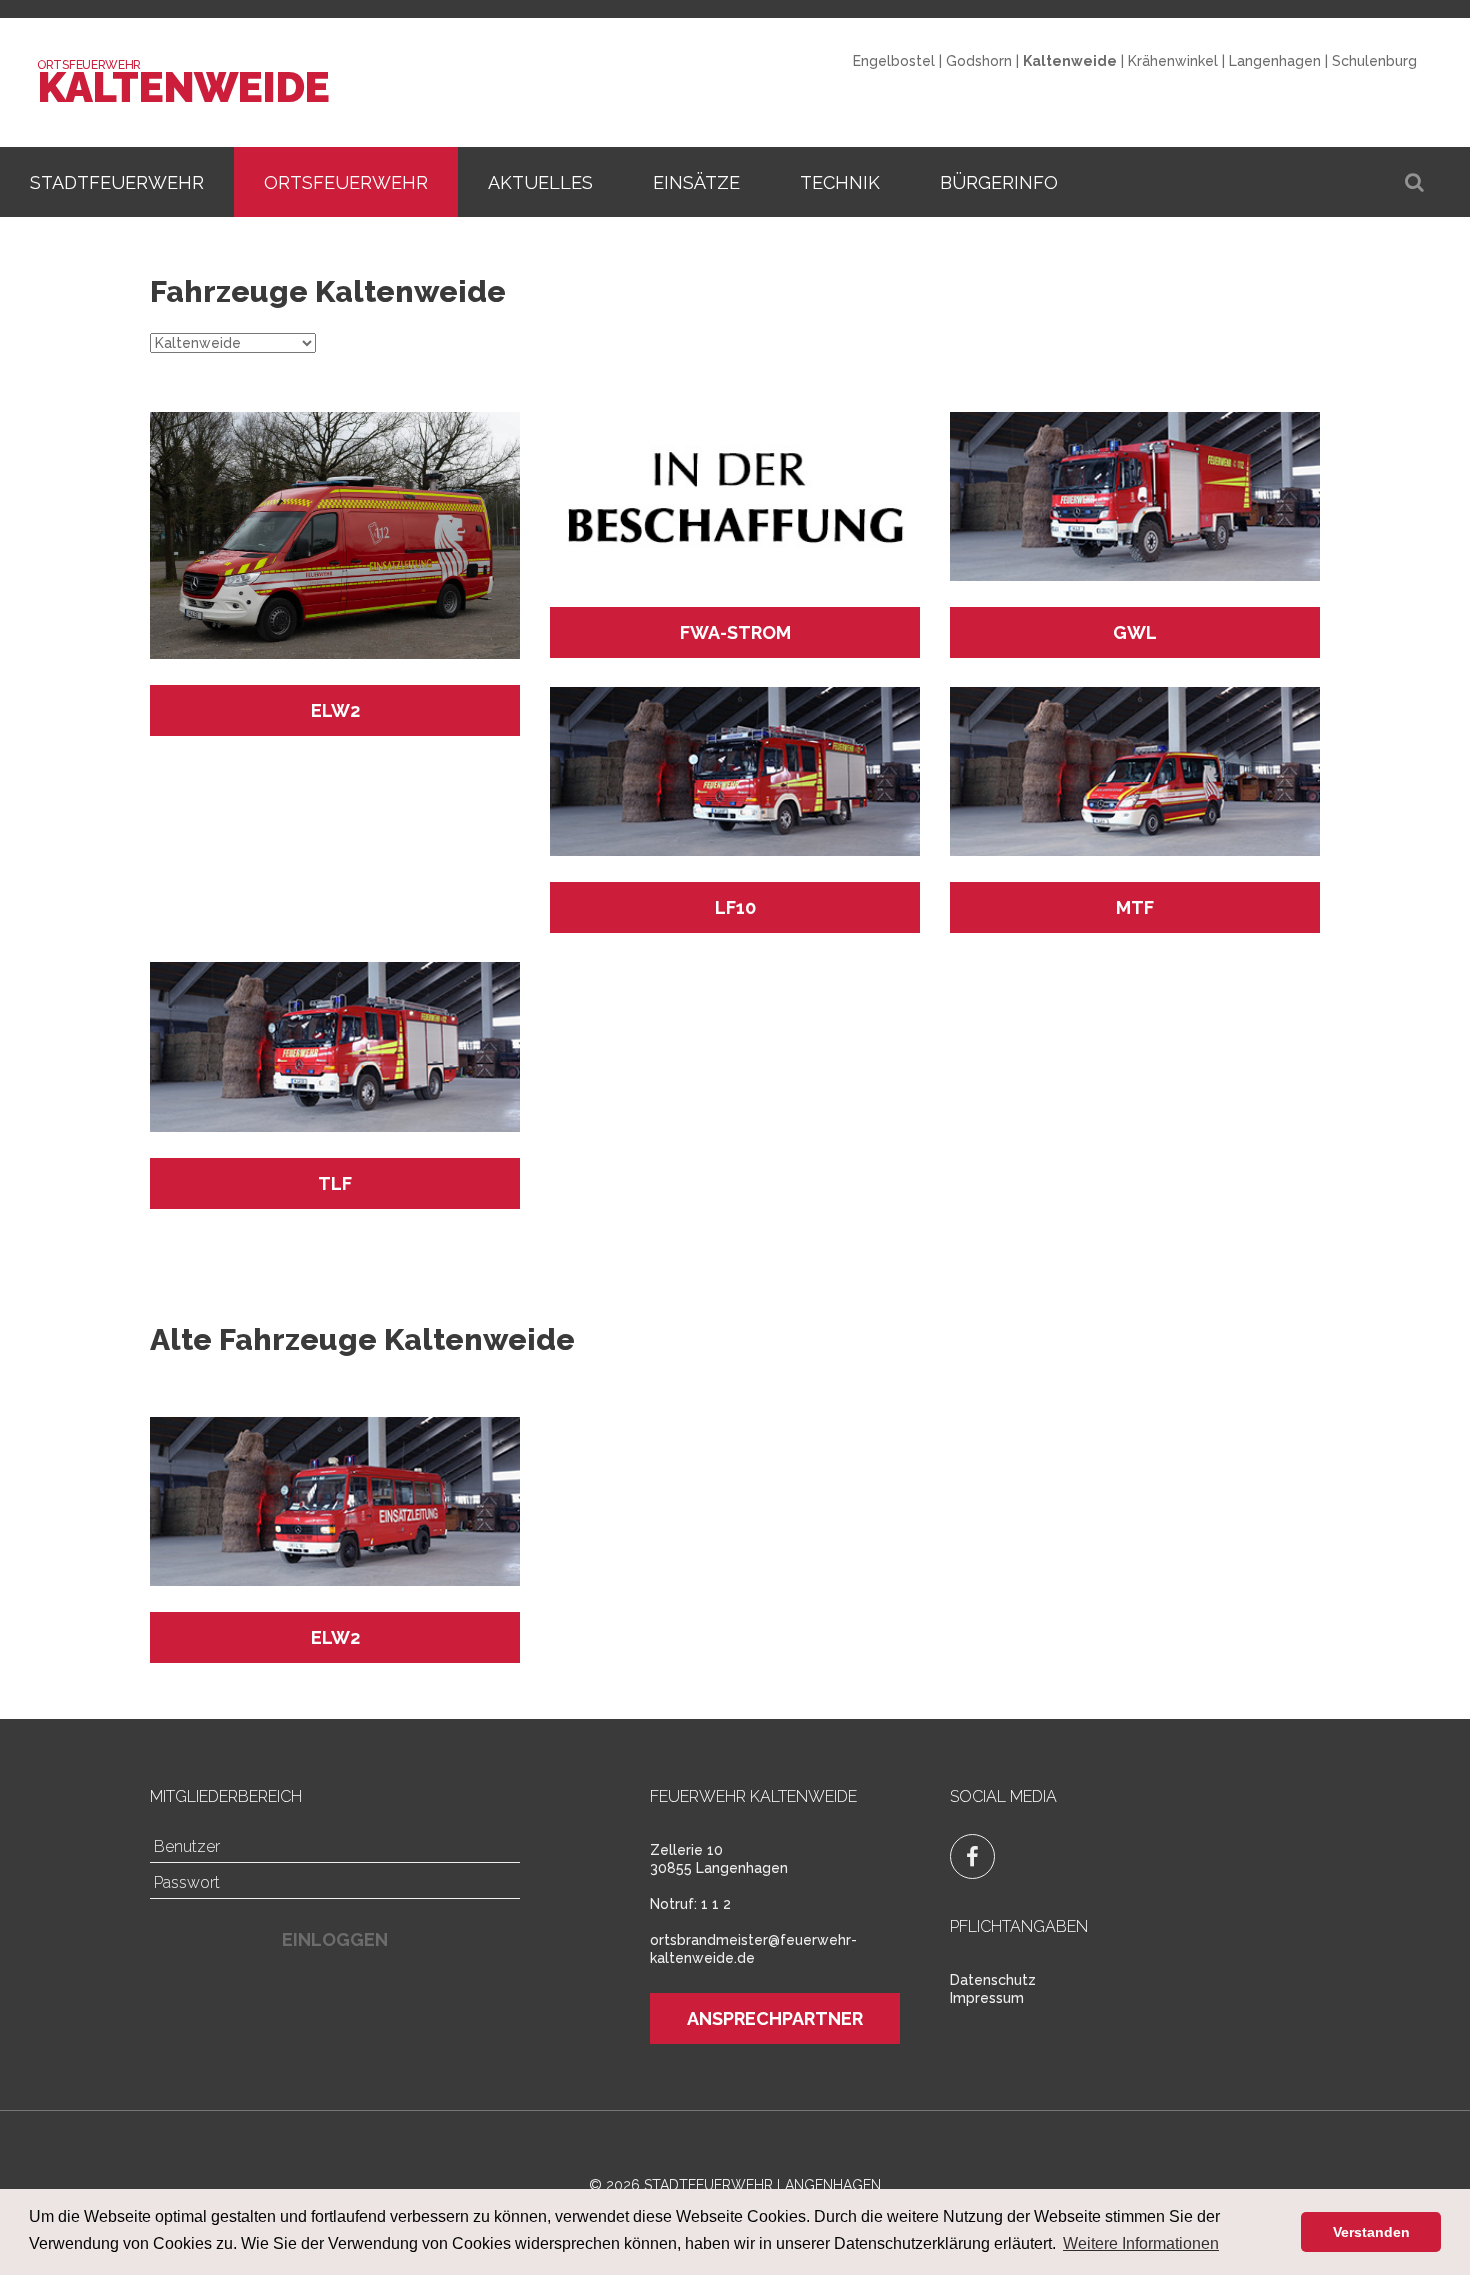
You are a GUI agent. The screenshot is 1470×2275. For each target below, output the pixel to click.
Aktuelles (540, 182)
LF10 (735, 907)
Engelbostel (894, 61)
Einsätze (696, 182)
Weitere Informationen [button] (1141, 2243)
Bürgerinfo (999, 182)
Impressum (987, 1998)
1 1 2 (716, 1904)
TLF (335, 1183)
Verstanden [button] (1371, 2232)
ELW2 (335, 710)
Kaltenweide (182, 87)
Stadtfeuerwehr (117, 182)
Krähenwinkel (1173, 61)
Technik (840, 182)
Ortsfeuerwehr (346, 182)
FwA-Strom (735, 632)
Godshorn (979, 61)
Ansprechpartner (775, 2018)
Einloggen (335, 1939)
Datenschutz (993, 1980)
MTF (1135, 907)
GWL (1135, 632)
